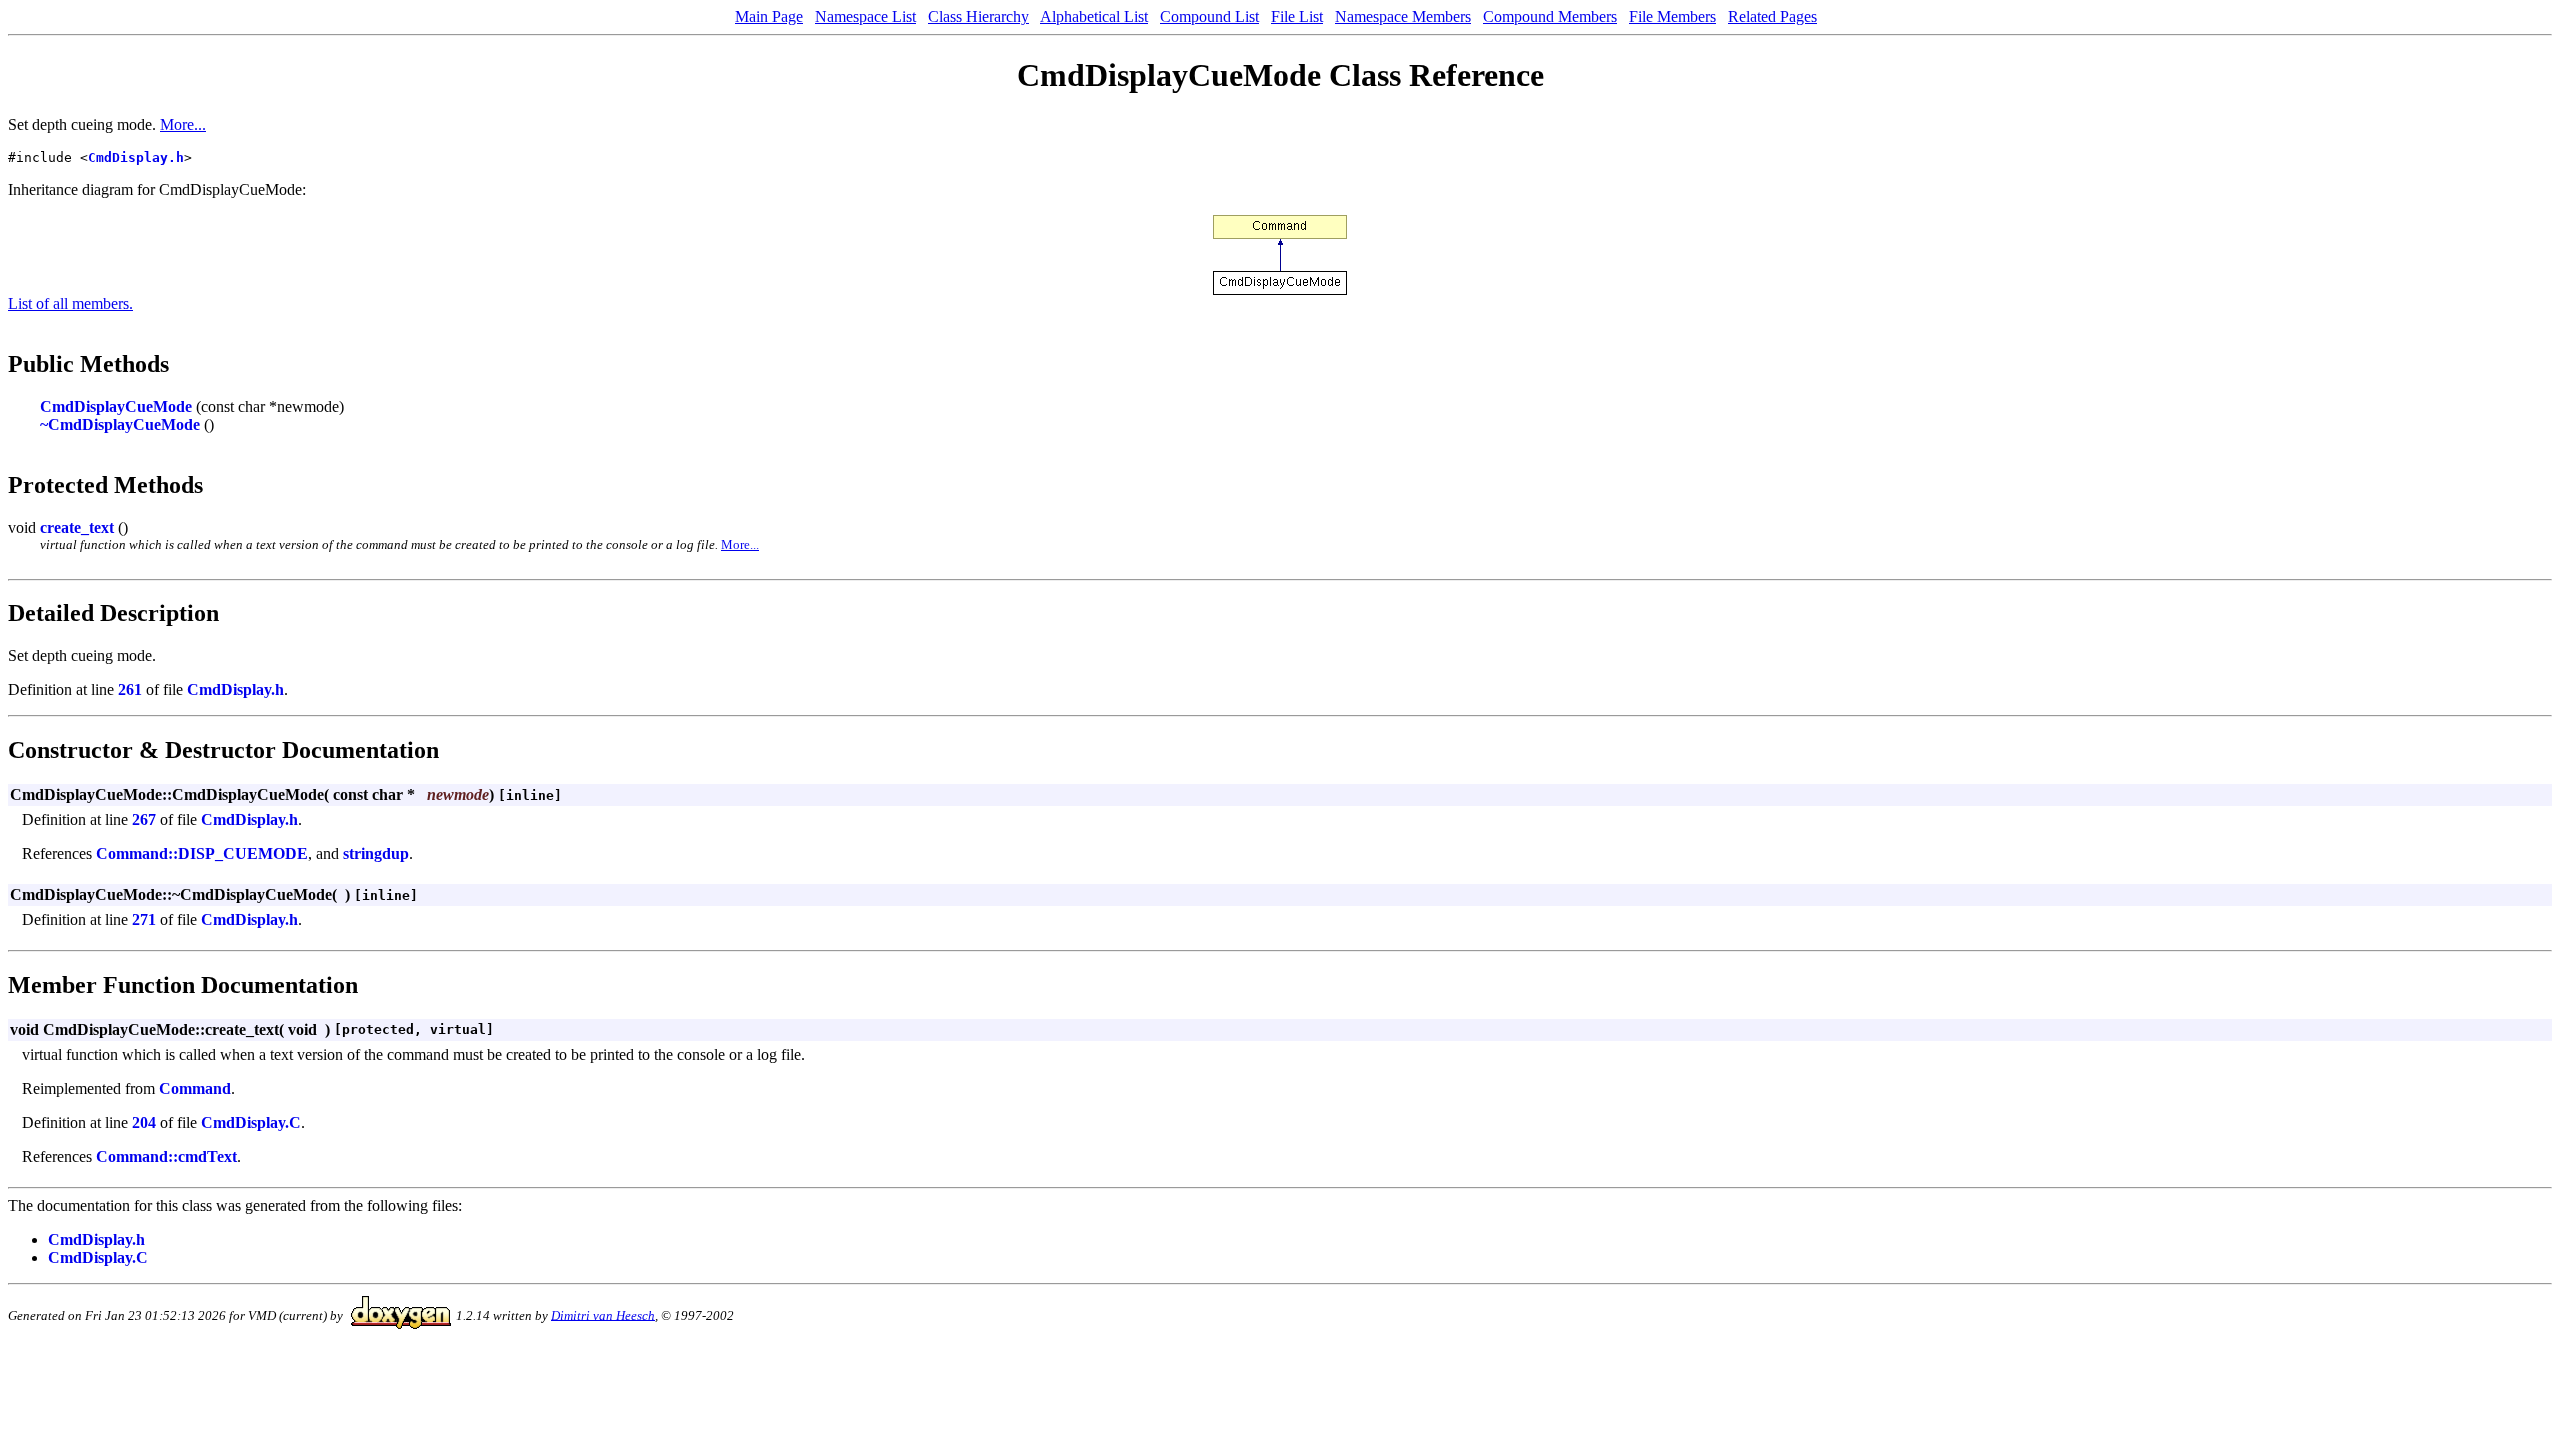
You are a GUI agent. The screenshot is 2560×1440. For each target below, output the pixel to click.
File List (1297, 16)
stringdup (376, 853)
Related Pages (1772, 16)
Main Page (769, 16)
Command (195, 1088)
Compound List (1209, 16)
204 (144, 1122)
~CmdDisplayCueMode (120, 424)
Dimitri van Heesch (603, 1314)
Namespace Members (1403, 16)
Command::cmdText (166, 1156)
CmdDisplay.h (136, 157)
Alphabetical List (1094, 16)
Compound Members (1550, 16)
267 (144, 819)
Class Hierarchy (978, 16)
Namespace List (865, 16)
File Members (1672, 16)
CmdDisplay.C (251, 1122)
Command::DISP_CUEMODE (202, 853)
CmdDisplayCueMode (116, 406)
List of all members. (70, 303)
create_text (77, 527)
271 (144, 919)
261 (130, 689)
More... (183, 124)
